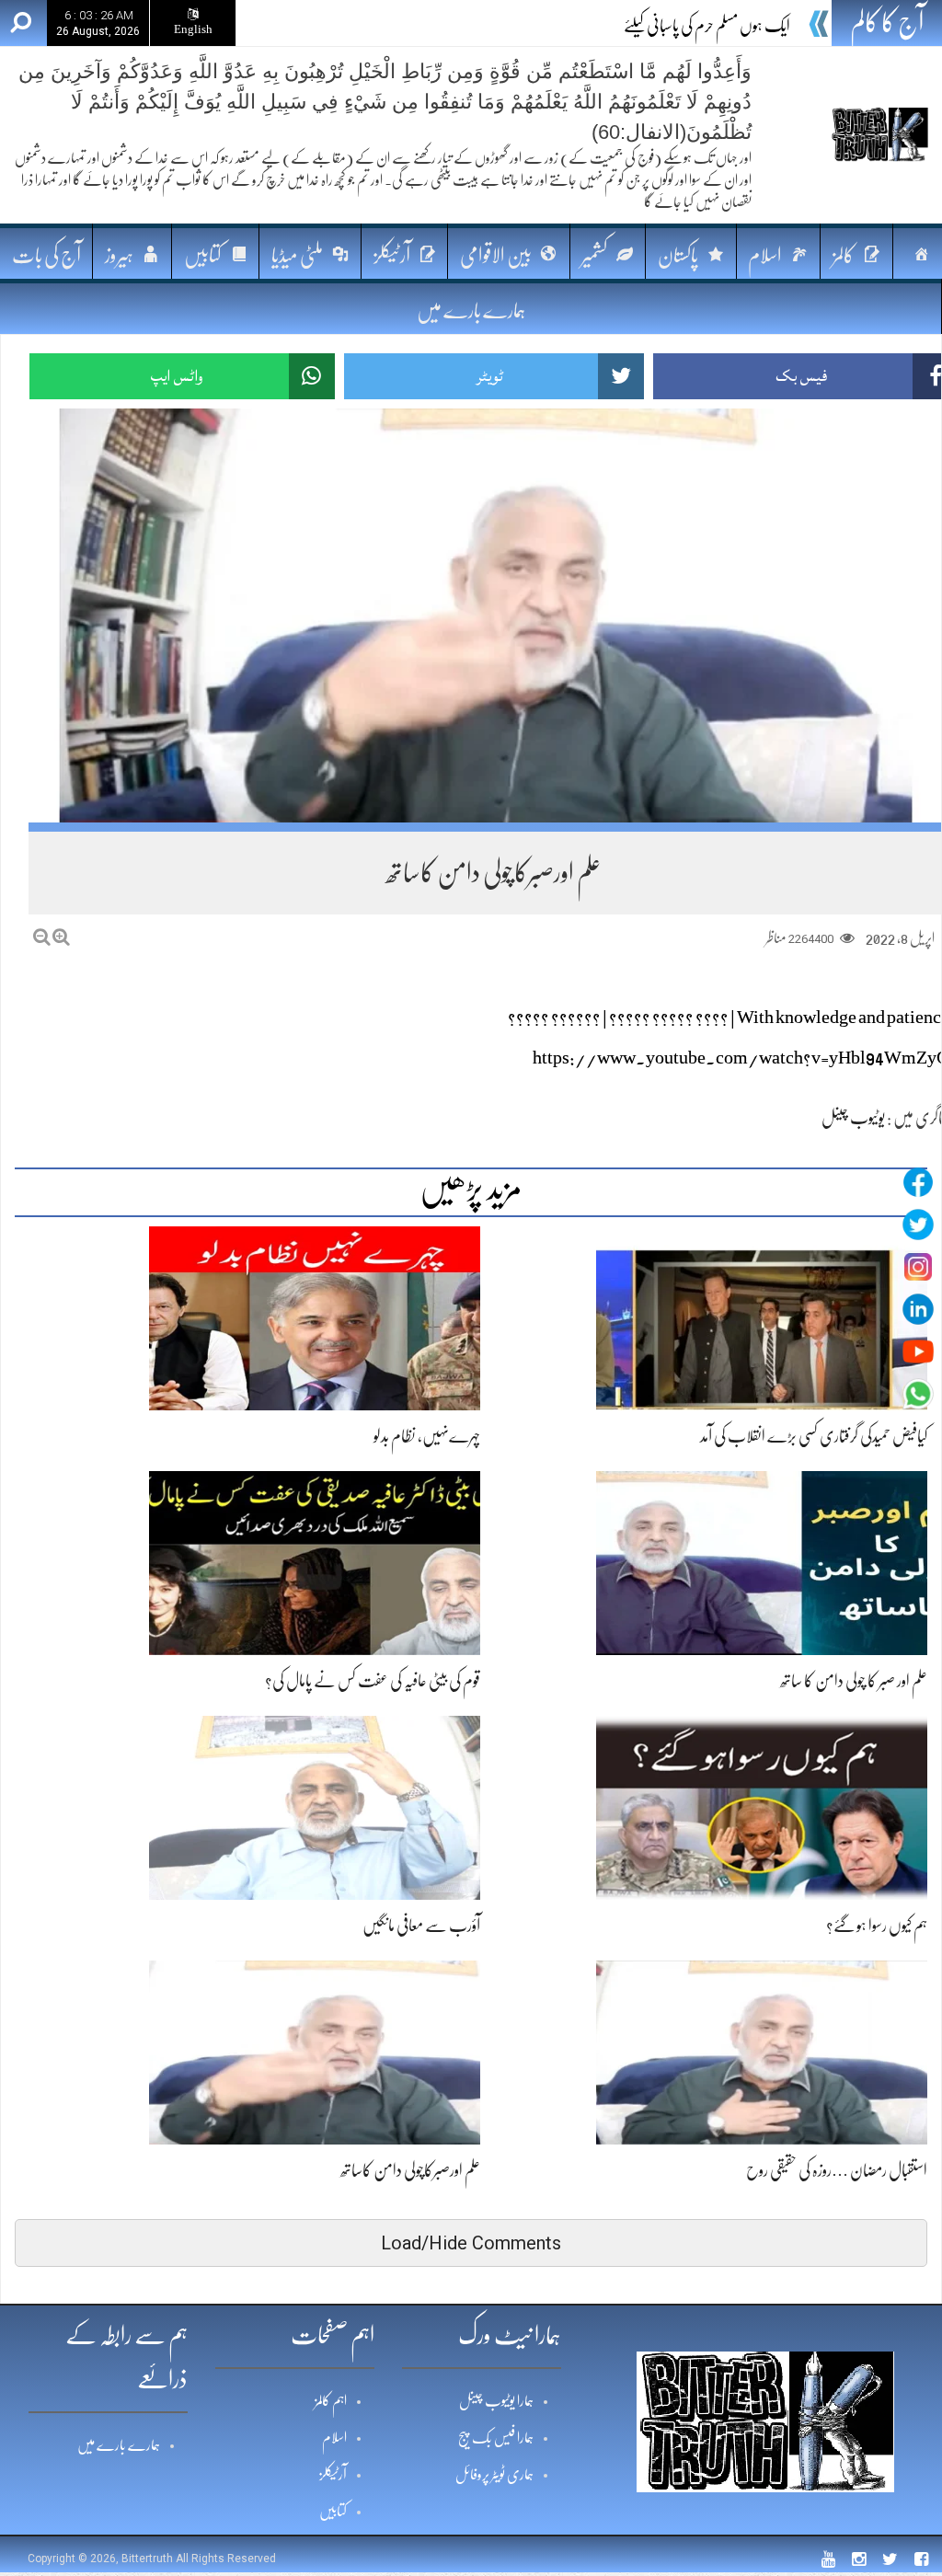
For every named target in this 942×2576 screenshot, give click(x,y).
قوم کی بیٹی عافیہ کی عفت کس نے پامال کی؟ (373, 1681)
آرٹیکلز (333, 2475)
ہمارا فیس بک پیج (496, 2438)
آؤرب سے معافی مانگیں (421, 1926)
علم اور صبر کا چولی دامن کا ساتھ (854, 1681)
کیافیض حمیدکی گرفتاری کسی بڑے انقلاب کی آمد (814, 1436)
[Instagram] (918, 1267)
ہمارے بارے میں (471, 310)
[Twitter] (918, 1225)
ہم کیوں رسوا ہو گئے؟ (877, 1926)
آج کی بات (46, 255)
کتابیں (333, 2512)
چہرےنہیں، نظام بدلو (427, 1436)
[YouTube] (918, 1351)
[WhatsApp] (918, 1394)
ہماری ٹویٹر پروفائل (494, 2475)
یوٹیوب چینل (853, 1118)
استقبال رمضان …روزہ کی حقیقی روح (837, 2170)
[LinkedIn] (918, 1309)
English (193, 29)
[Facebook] (918, 1182)
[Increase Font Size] (61, 937)
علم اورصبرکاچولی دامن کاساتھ (410, 2170)
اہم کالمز (331, 2401)
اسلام (334, 2438)
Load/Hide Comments (471, 2243)
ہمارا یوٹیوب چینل (496, 2401)
